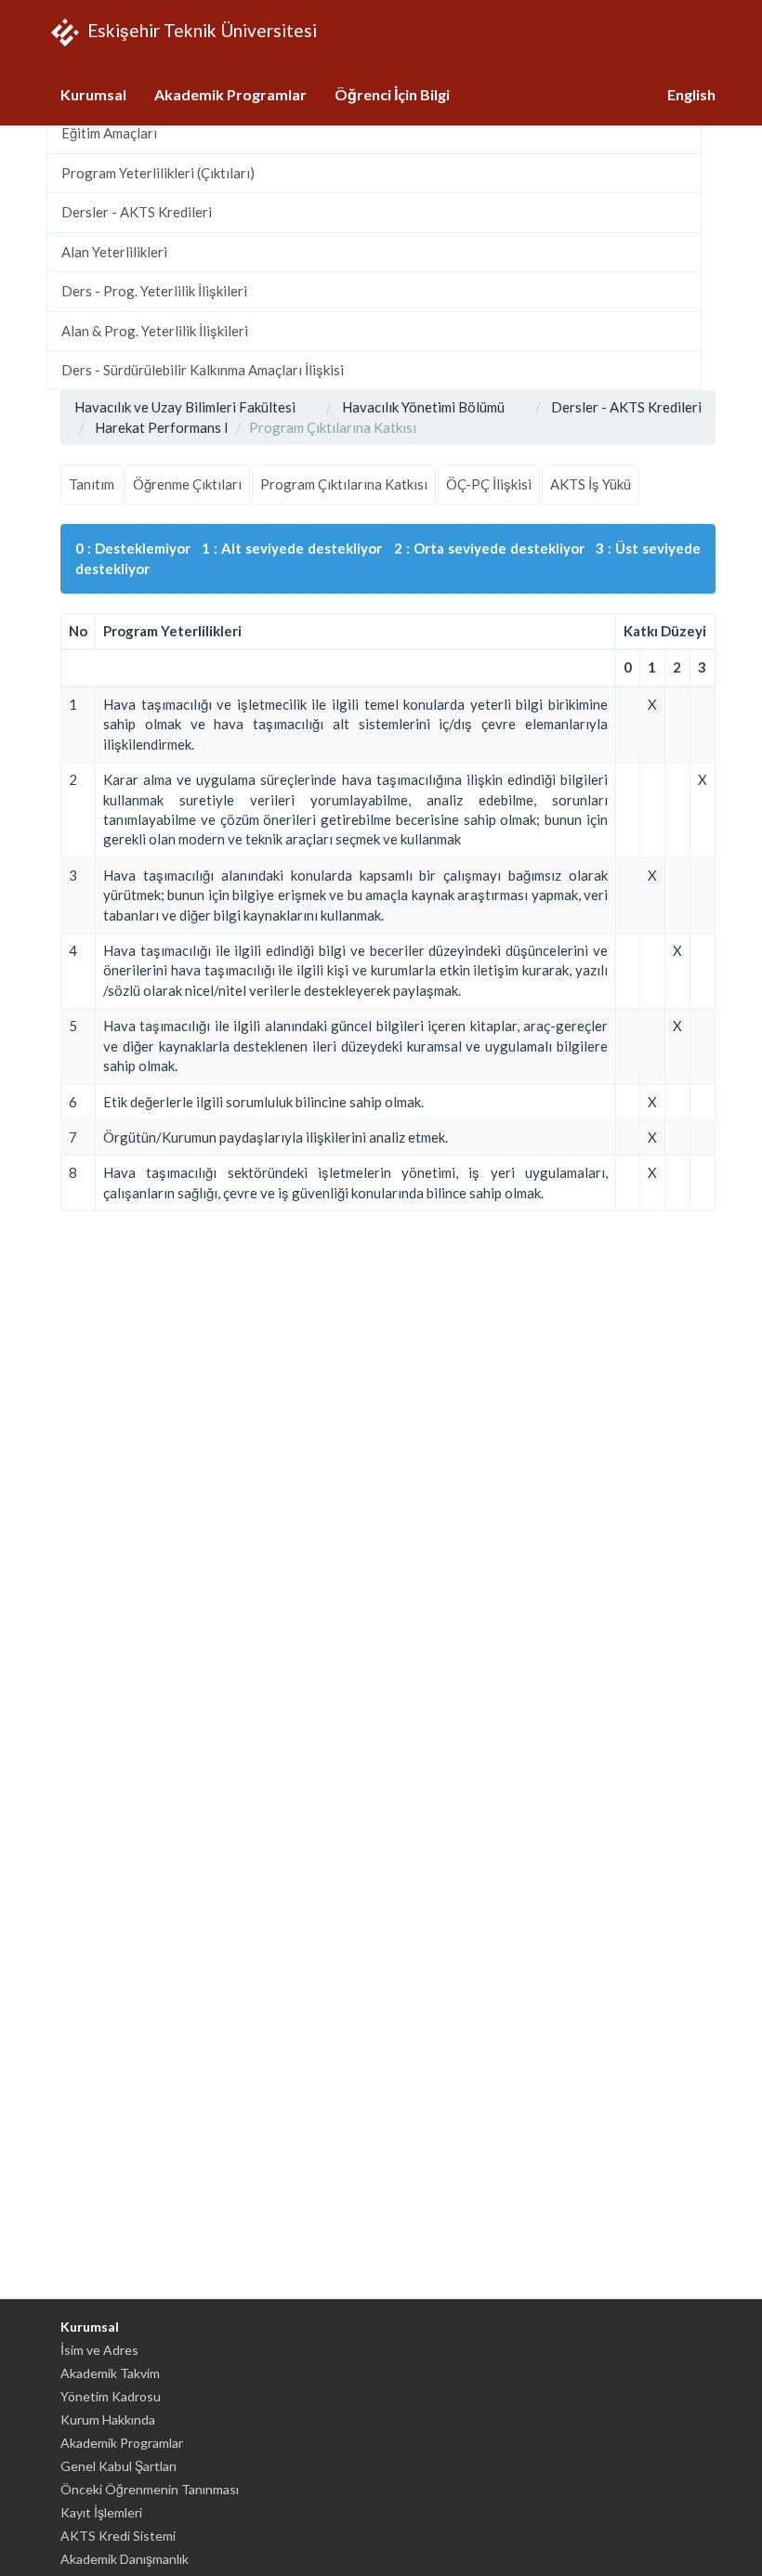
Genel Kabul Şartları (118, 2466)
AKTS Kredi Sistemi (118, 2536)
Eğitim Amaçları (109, 133)
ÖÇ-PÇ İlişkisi (489, 484)
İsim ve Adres (99, 2350)
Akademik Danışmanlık (125, 2559)
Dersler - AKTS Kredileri (137, 212)
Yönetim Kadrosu (111, 2396)
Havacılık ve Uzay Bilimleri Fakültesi (185, 407)
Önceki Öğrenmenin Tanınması (150, 2489)
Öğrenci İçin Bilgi (392, 94)
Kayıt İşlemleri (101, 2512)
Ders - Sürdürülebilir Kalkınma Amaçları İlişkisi (203, 370)
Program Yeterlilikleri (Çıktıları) (158, 173)
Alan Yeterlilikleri (114, 252)
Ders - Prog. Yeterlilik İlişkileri (154, 291)
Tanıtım (92, 484)
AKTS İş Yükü (591, 484)
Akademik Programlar (230, 94)
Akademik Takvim (110, 2373)
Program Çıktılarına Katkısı (344, 484)
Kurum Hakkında (108, 2419)
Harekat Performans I (162, 427)
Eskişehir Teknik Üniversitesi (200, 29)
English (691, 94)
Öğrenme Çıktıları (187, 484)
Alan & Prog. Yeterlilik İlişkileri (155, 331)
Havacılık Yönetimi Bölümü (423, 407)
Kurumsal (93, 94)
